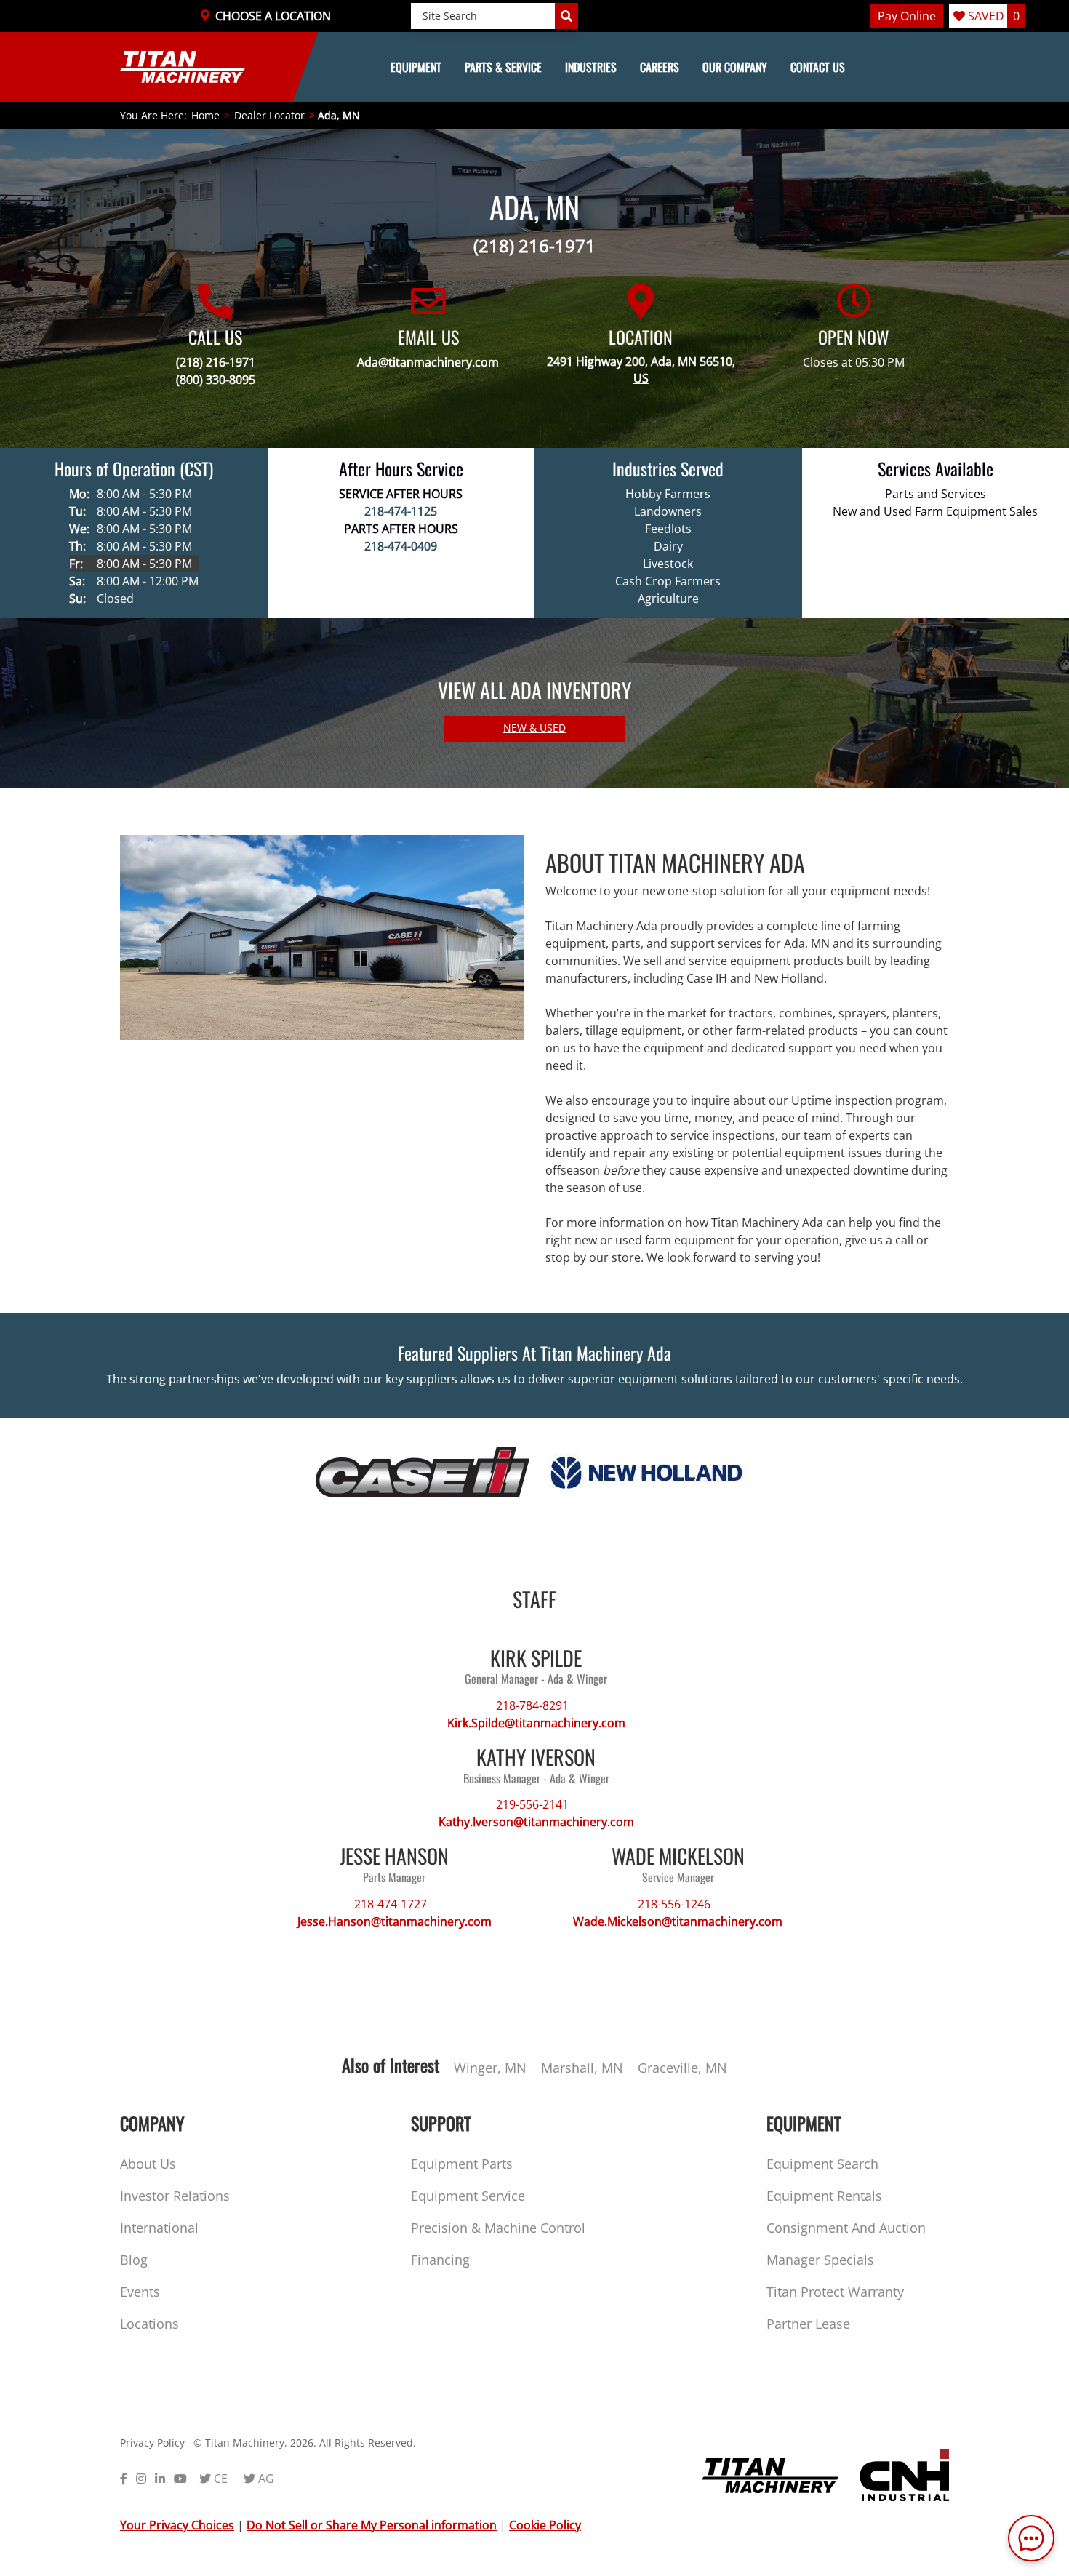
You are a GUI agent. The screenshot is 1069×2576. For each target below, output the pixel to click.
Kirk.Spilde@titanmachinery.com (536, 1723)
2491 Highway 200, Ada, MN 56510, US (641, 370)
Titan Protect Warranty (835, 2292)
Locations (149, 2324)
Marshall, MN (582, 2068)
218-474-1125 (401, 511)
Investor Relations (175, 2196)
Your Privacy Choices (177, 2525)
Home (205, 115)
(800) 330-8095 (216, 380)
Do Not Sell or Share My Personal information (372, 2525)
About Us (148, 2164)
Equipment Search (822, 2164)
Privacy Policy (152, 2443)
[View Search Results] (566, 16)
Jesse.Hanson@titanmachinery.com (395, 1921)
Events (140, 2292)
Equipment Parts (462, 2164)
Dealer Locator (269, 115)
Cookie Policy (545, 2525)
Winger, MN (490, 2068)
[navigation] (534, 67)
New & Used (534, 728)
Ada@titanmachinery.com (428, 362)
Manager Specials (820, 2260)
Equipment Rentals (824, 2196)
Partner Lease (808, 2324)
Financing (440, 2260)
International (159, 2228)
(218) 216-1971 (534, 245)
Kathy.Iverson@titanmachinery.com (536, 1822)
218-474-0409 (401, 546)
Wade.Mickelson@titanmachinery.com (678, 1921)
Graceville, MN (682, 2068)
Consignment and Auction (846, 2228)
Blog (134, 2260)
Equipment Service (468, 2196)
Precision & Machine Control (498, 2228)
